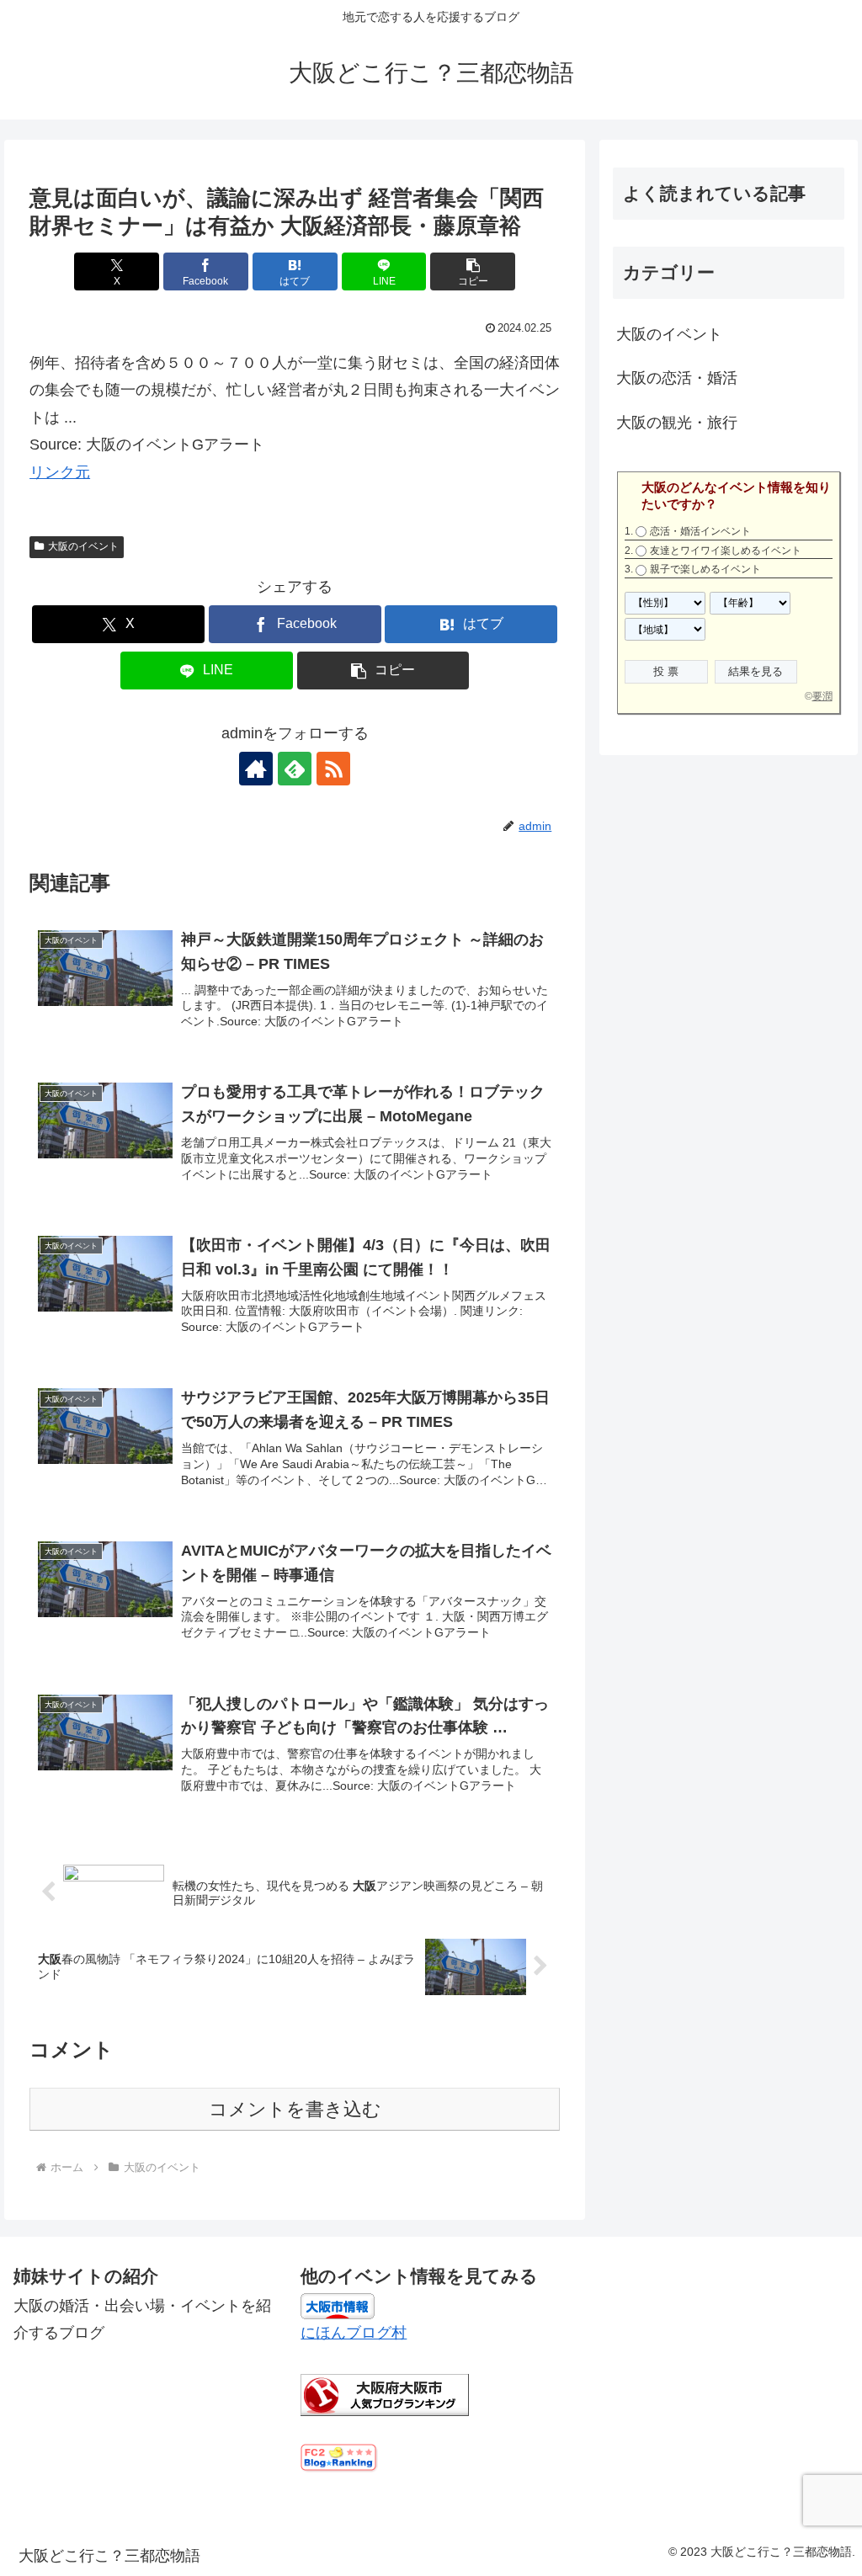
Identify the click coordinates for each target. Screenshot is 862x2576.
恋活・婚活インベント (700, 531)
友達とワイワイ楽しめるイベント (726, 551)
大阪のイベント (83, 546)
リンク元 (60, 472)
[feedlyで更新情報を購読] (295, 769)
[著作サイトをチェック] (256, 769)
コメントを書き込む (295, 2109)
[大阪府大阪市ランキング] (385, 2394)
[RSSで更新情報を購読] (333, 769)
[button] (473, 271)
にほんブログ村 (354, 2333)
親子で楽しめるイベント (705, 569)
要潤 (822, 696)
